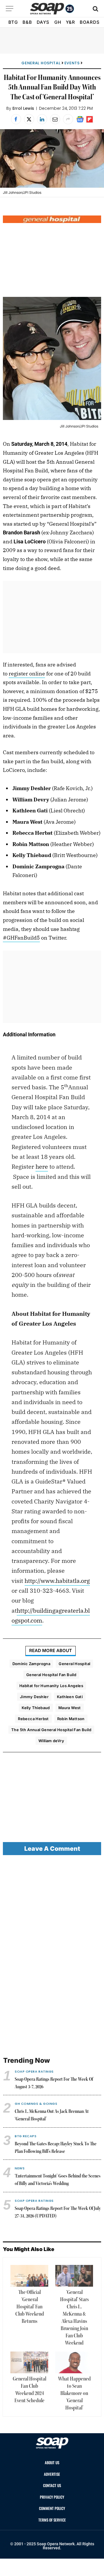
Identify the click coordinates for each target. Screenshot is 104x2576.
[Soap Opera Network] (52, 9)
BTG (13, 22)
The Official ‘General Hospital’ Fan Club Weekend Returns (30, 2307)
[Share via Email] (55, 119)
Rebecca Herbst (33, 1719)
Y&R (70, 22)
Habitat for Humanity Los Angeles (51, 1686)
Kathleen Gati (70, 1697)
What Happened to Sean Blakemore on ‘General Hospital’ (74, 2394)
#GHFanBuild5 (21, 938)
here (42, 1166)
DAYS (43, 22)
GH (58, 22)
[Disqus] (52, 1956)
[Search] (95, 9)
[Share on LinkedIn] (42, 119)
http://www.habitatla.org (57, 1581)
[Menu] (10, 9)
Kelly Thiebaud (36, 1708)
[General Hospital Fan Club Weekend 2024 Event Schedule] (29, 2362)
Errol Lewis (23, 108)
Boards (90, 22)
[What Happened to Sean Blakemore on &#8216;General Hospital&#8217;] (74, 2362)
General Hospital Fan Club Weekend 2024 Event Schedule (29, 2390)
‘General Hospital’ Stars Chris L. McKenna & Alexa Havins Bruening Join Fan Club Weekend (74, 2318)
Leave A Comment (52, 1849)
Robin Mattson (71, 1719)
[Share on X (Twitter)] (29, 119)
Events (72, 63)
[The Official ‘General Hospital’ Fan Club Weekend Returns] (29, 2276)
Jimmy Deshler (34, 1697)
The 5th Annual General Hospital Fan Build (51, 1730)
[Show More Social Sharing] (68, 119)
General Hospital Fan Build (51, 1675)
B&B (27, 22)
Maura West (70, 1708)
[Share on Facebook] (16, 119)
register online (27, 674)
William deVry (51, 1741)
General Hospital (41, 63)
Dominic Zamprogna (31, 1664)
